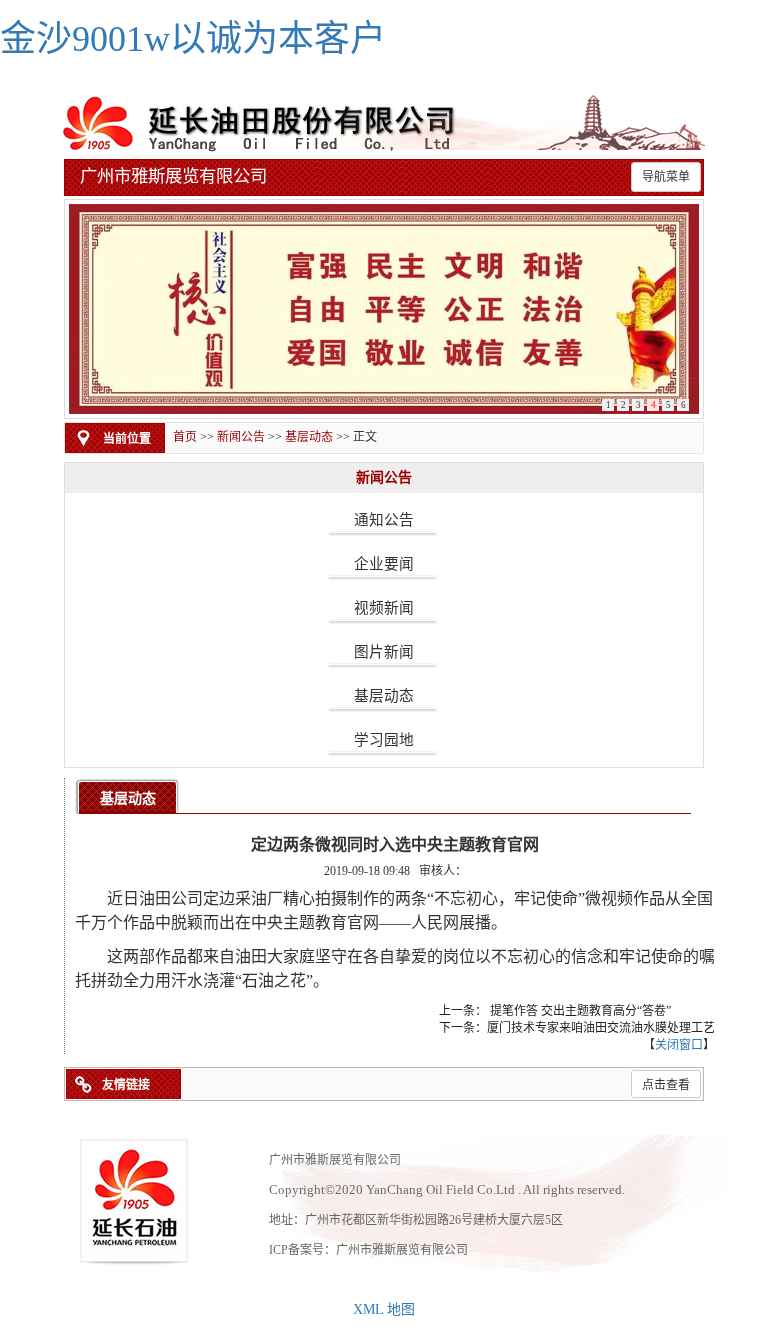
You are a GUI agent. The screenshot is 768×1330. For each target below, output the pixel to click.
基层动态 (309, 437)
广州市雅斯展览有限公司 (402, 1250)
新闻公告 (241, 437)
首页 (185, 437)
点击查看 (666, 1085)
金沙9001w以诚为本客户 (193, 39)
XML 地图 (384, 1309)
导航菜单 (666, 177)
